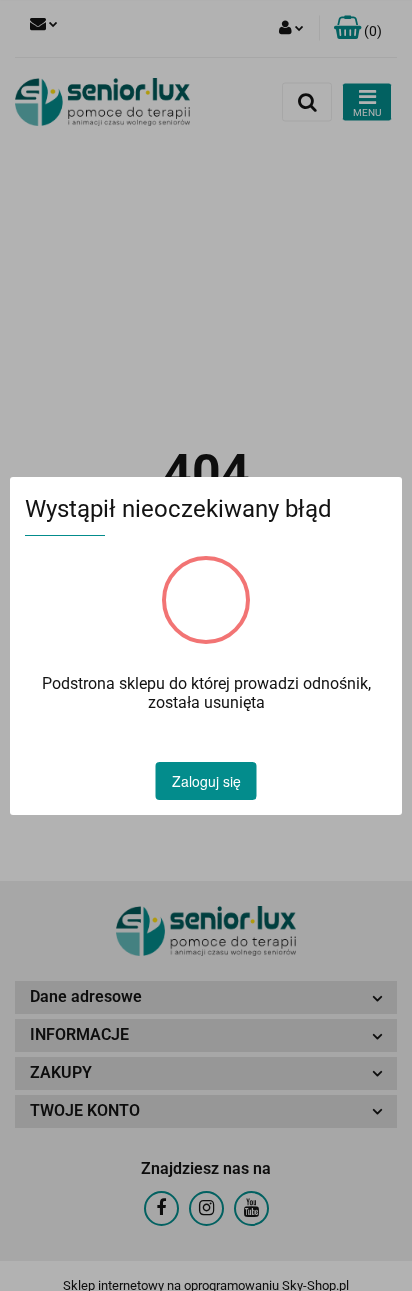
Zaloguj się (206, 781)
